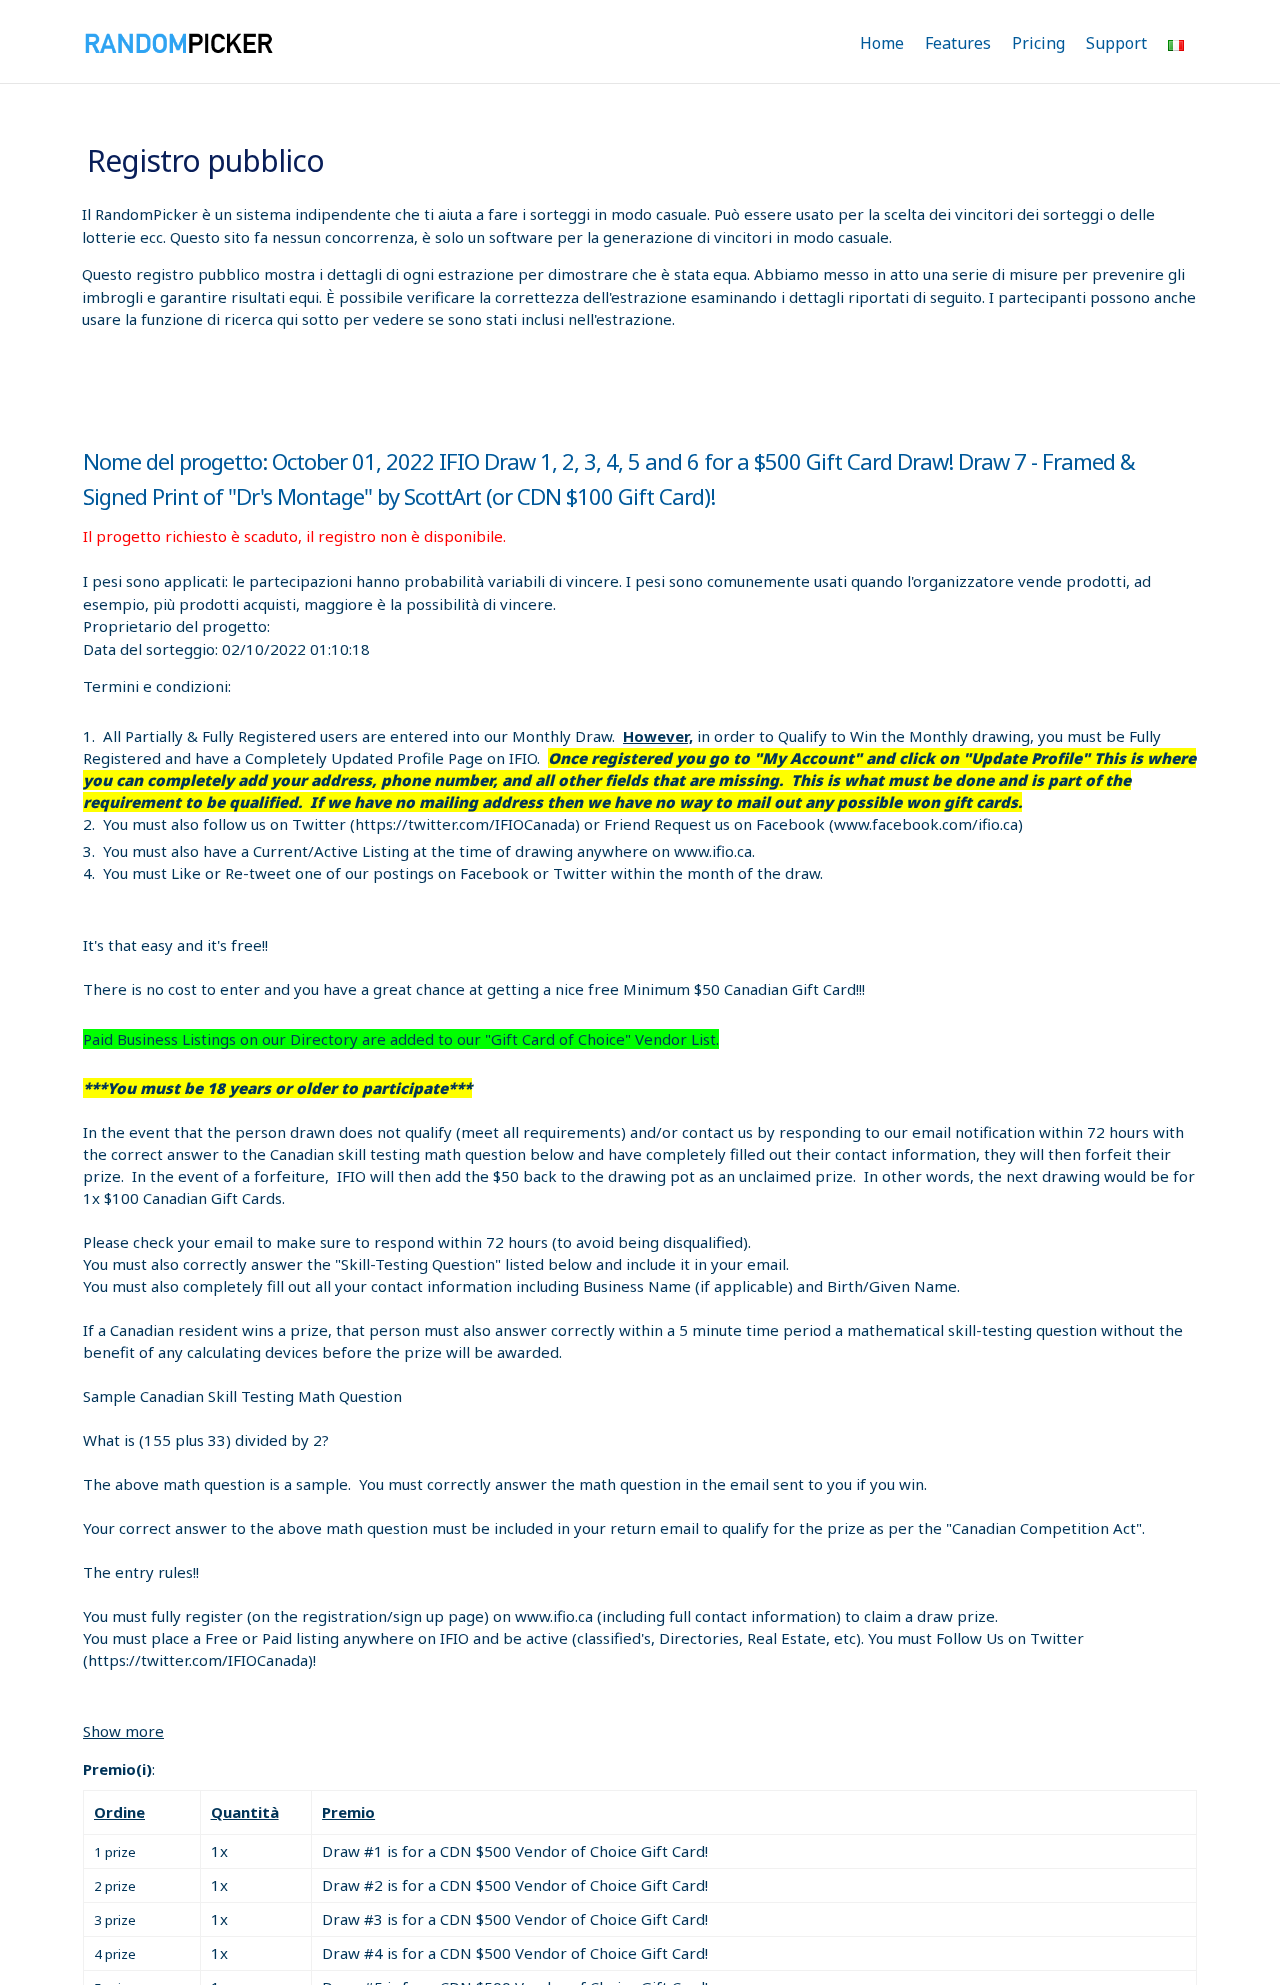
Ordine (119, 1812)
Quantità (245, 1812)
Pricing (1038, 43)
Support (1116, 43)
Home (882, 43)
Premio (348, 1812)
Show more (123, 1731)
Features (958, 43)
